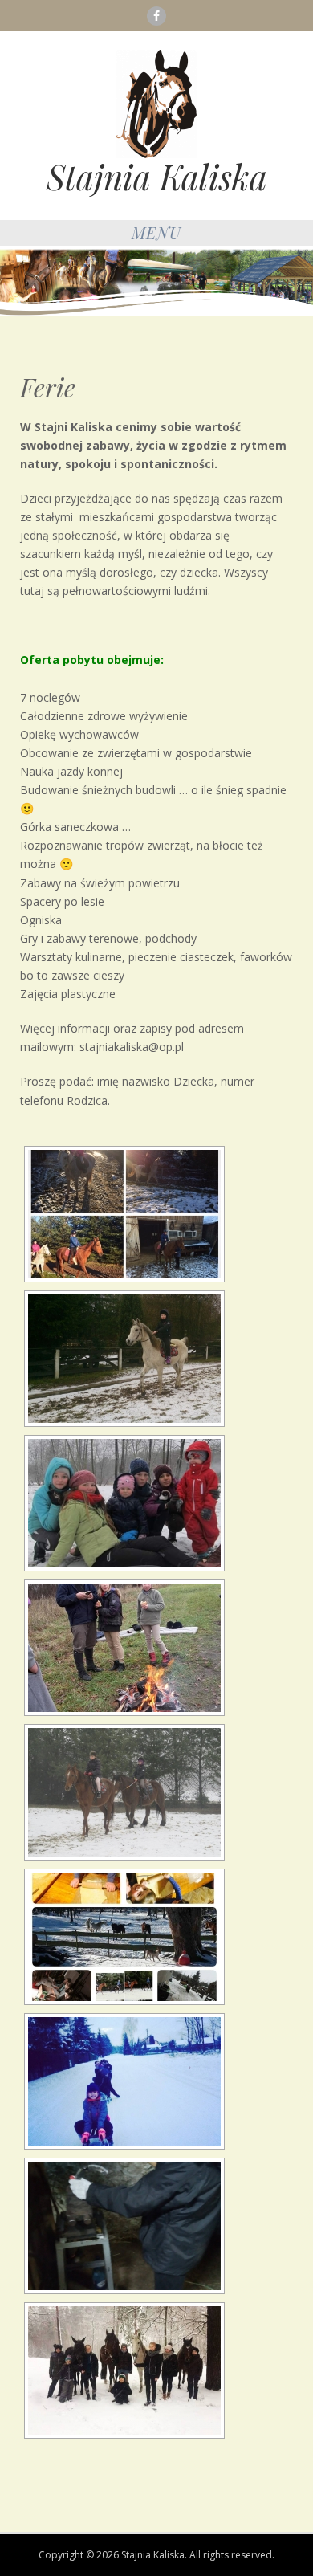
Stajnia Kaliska (157, 177)
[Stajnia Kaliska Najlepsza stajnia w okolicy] (156, 103)
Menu (156, 232)
